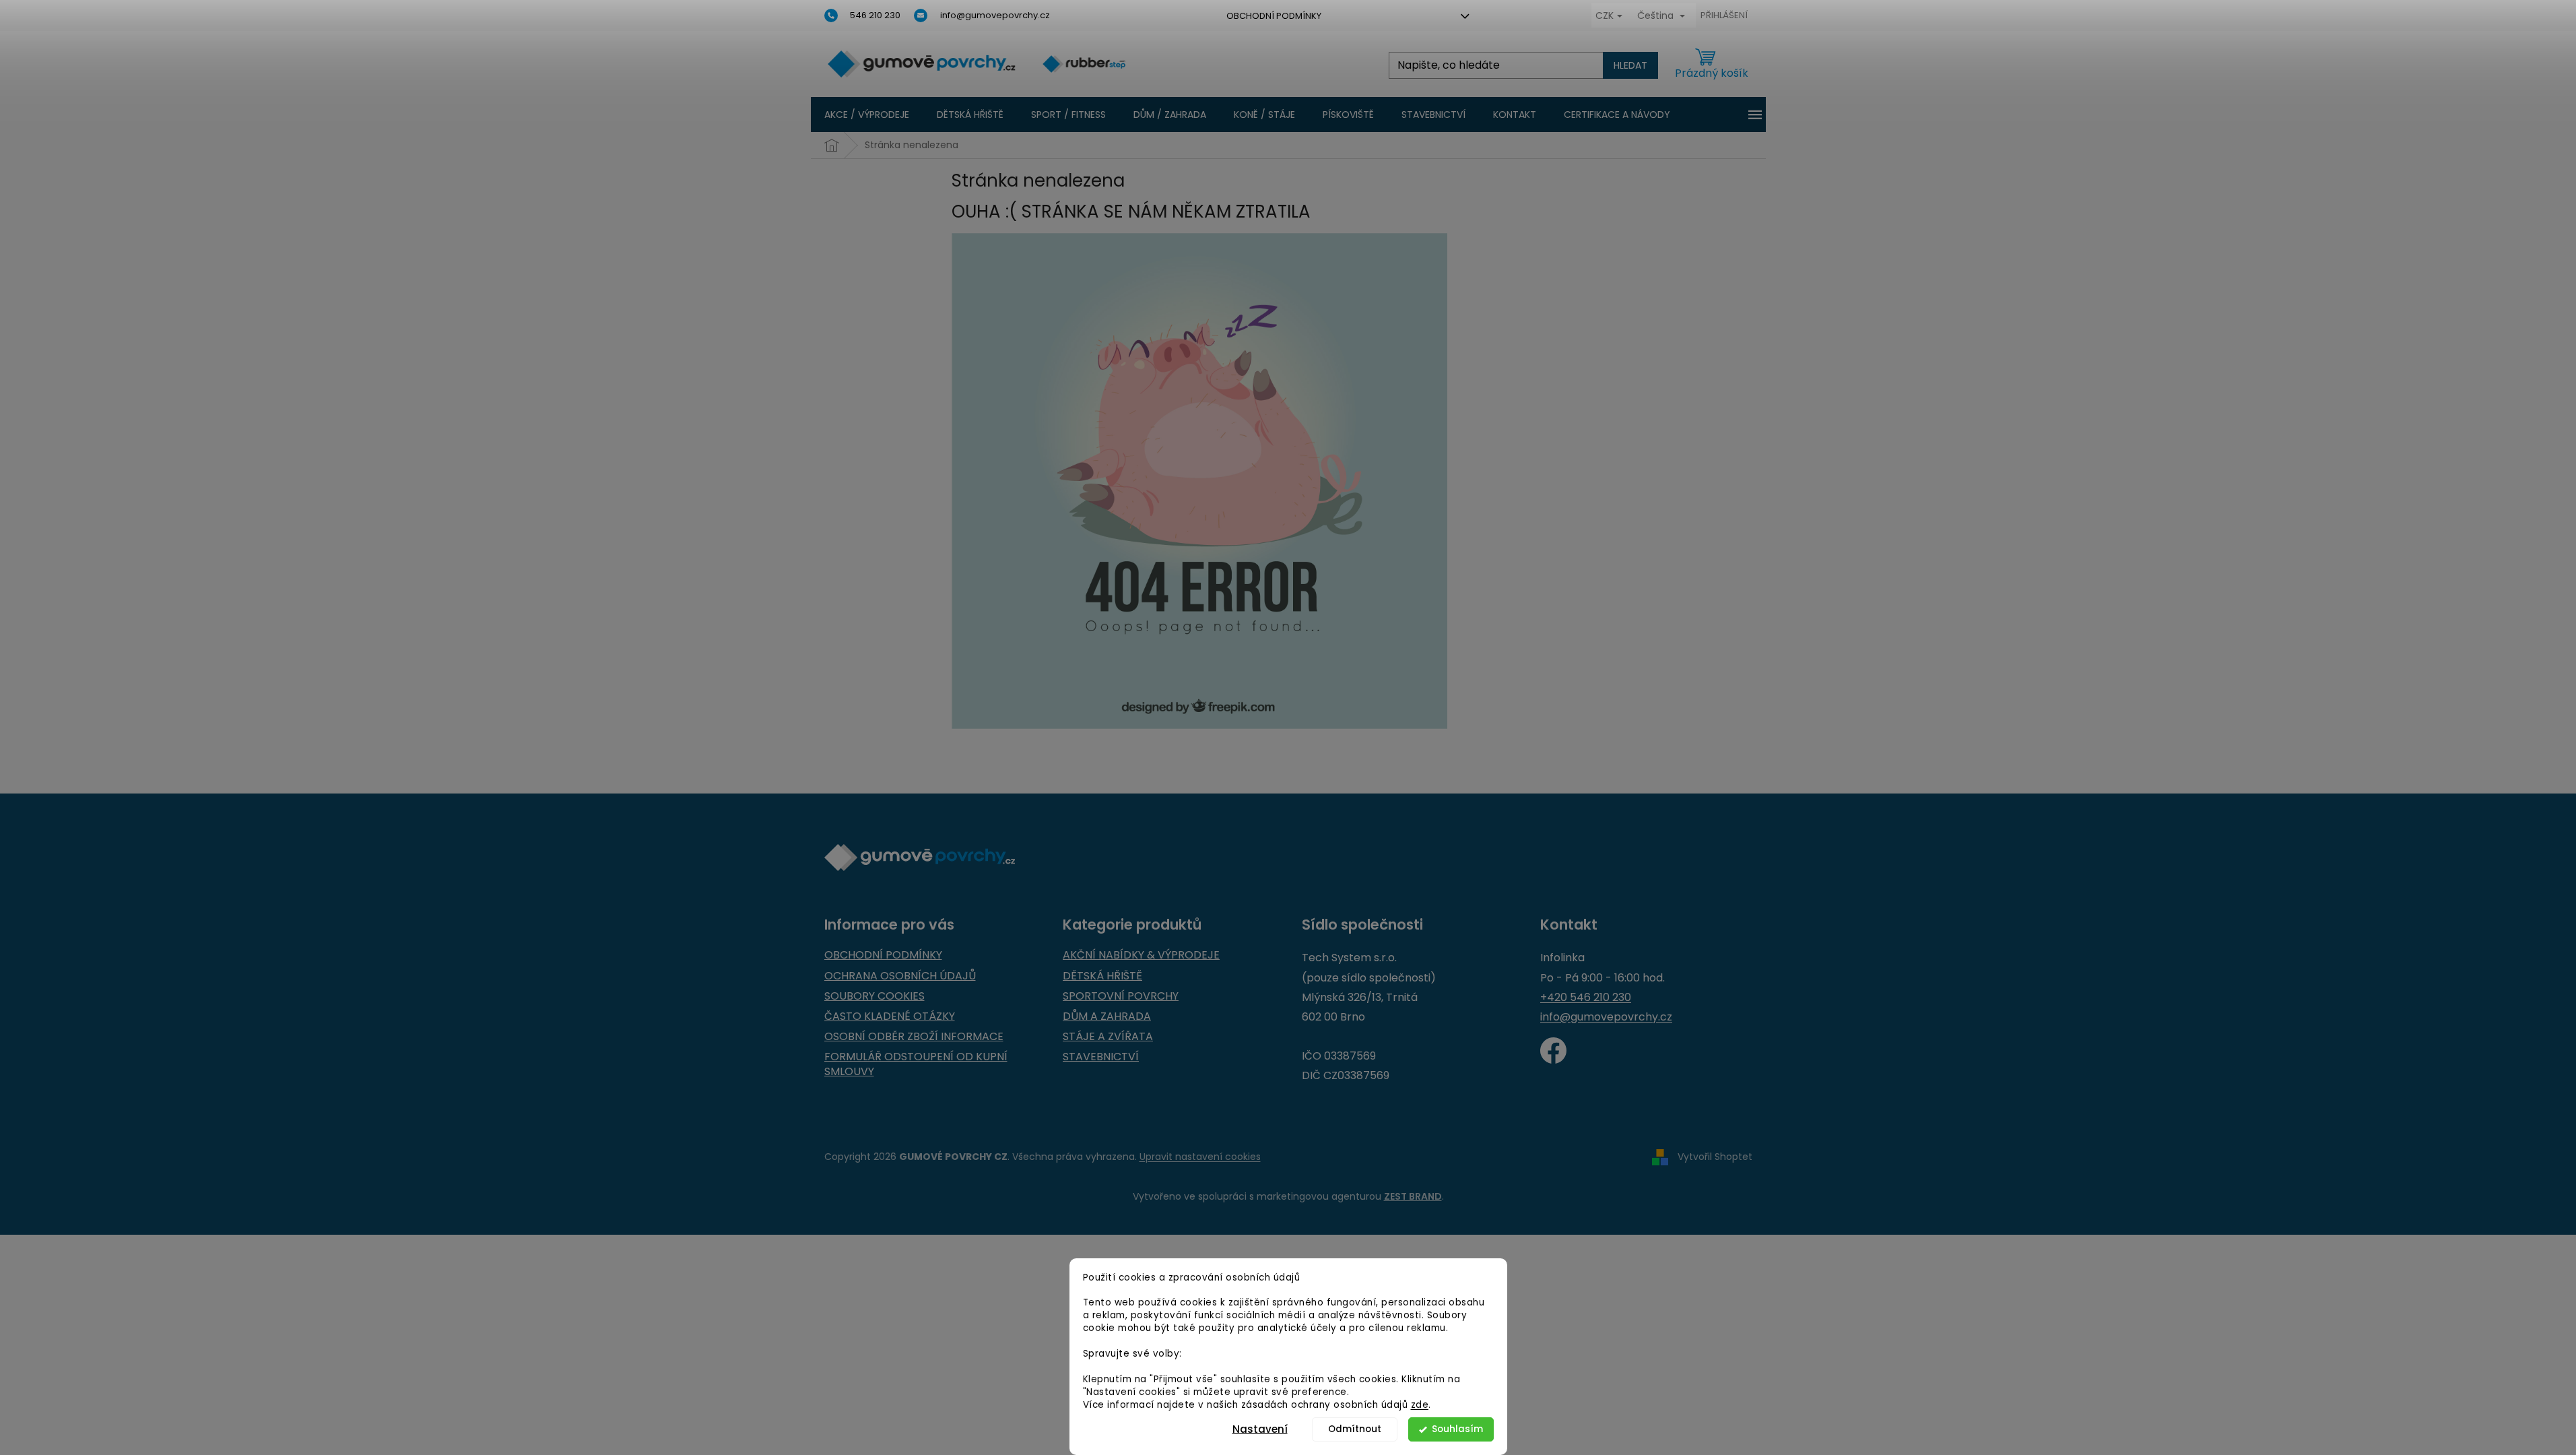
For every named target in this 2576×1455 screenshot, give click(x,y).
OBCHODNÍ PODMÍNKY (1274, 16)
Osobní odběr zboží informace (914, 1037)
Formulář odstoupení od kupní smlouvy (916, 1064)
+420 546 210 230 (1586, 997)
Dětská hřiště (1102, 976)
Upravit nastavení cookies (1200, 1157)
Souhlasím (1457, 1429)
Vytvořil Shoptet (1715, 1157)
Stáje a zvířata (1108, 1037)
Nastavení (1260, 1429)
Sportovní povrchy (1121, 996)
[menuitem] (867, 115)
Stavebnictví (1101, 1057)
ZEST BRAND (1413, 1196)
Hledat (1630, 65)
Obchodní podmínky (883, 955)
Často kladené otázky (890, 1016)
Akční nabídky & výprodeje (1141, 955)
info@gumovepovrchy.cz (1606, 1017)
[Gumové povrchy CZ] (1553, 1050)
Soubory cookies (874, 996)
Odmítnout (1355, 1429)
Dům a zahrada (1107, 1016)
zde (1420, 1405)
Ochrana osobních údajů (900, 976)
